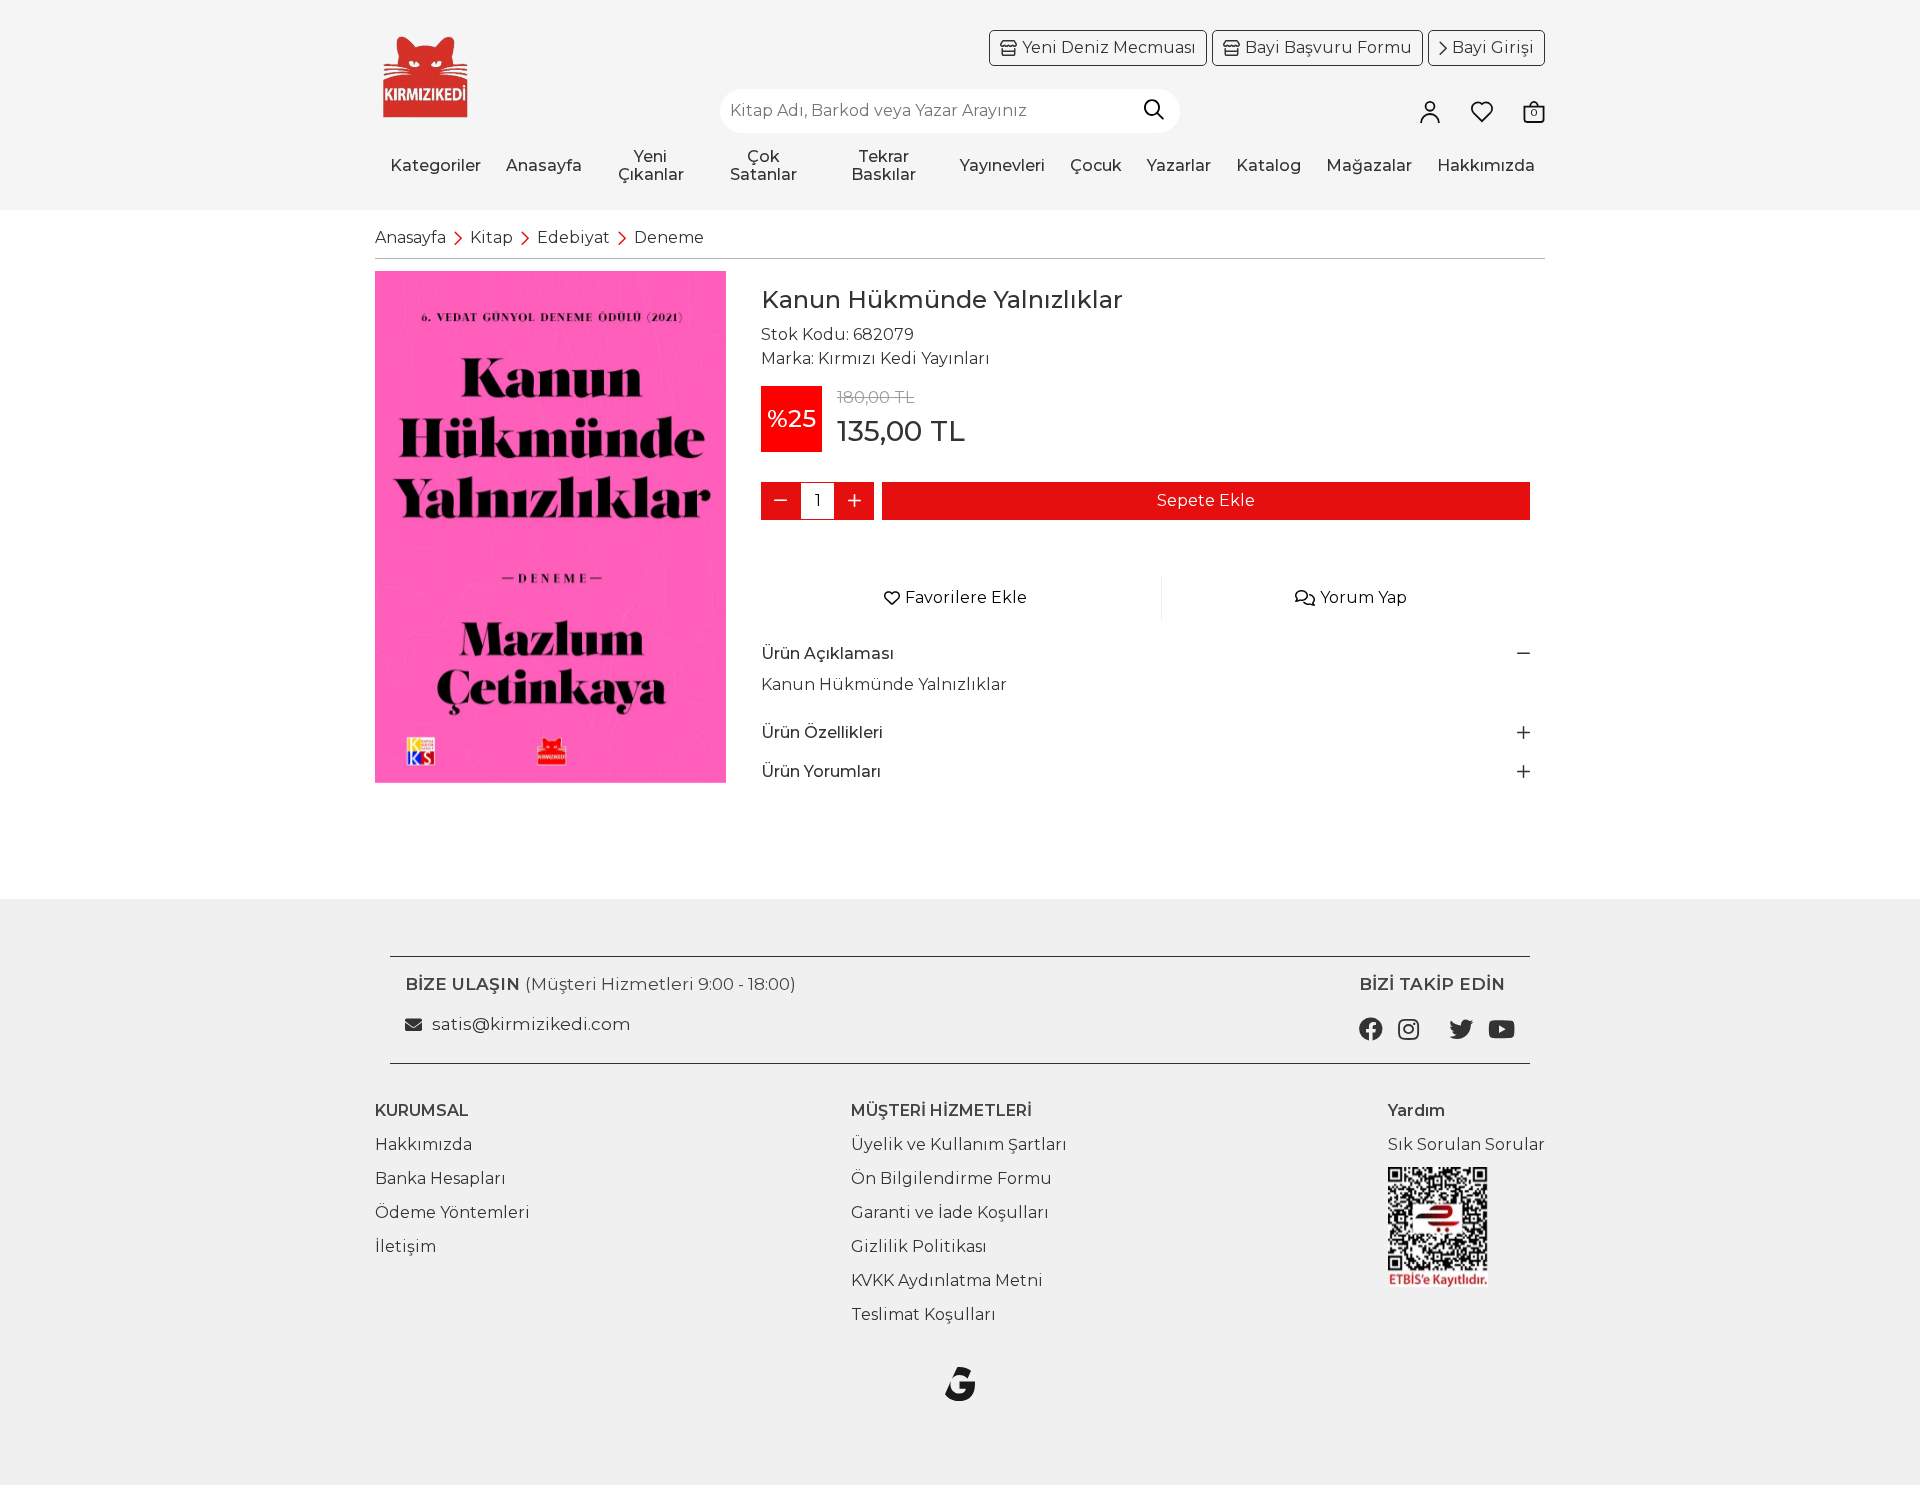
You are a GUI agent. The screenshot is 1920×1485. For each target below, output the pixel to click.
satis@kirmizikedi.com (531, 1024)
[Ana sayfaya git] (425, 77)
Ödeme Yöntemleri (452, 1212)
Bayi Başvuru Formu (1328, 47)
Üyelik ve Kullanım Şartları (959, 1144)
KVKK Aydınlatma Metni (947, 1280)
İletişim (405, 1246)
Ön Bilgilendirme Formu (951, 1178)
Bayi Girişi (1493, 47)
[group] (550, 527)
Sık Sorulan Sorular (1466, 1144)
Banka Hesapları (440, 1178)
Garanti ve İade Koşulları (950, 1212)
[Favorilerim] (1482, 111)
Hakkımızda (423, 1144)
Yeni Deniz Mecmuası (1109, 47)
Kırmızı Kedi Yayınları (904, 358)
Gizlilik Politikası (919, 1246)
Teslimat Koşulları (923, 1314)
